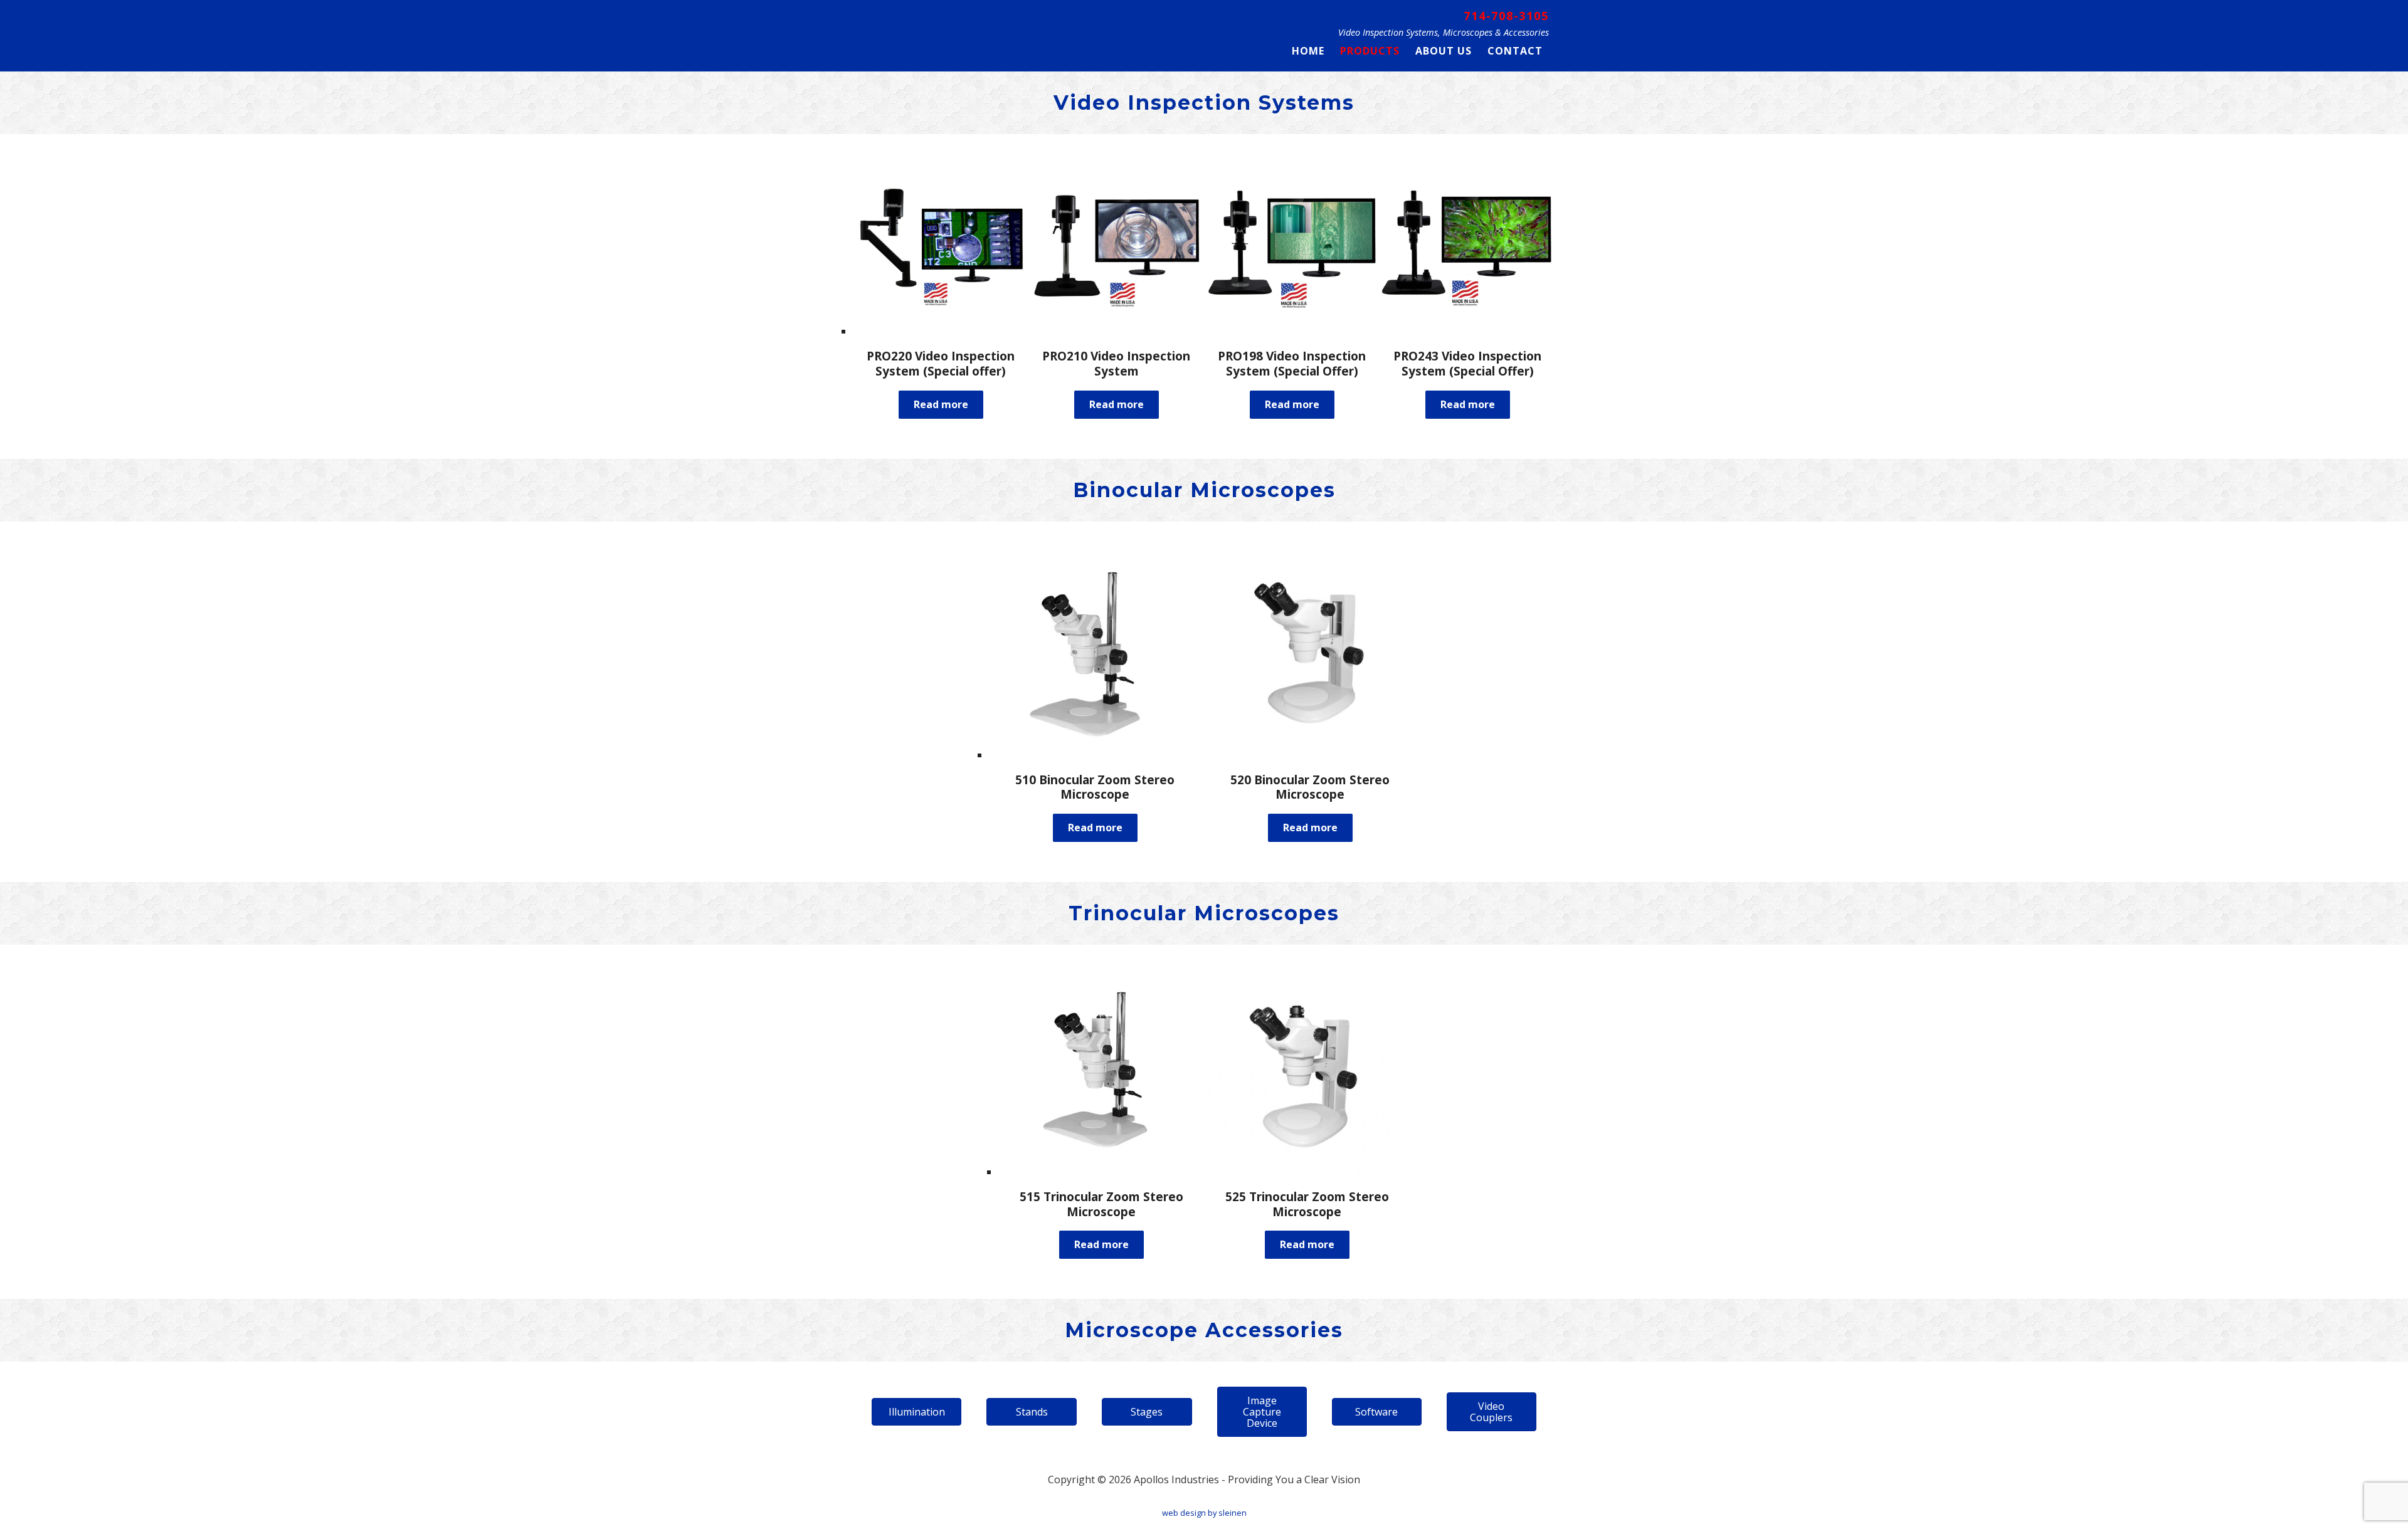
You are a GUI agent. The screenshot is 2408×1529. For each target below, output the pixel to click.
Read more (941, 404)
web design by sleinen (1204, 1513)
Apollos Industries (944, 33)
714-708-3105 (1506, 15)
